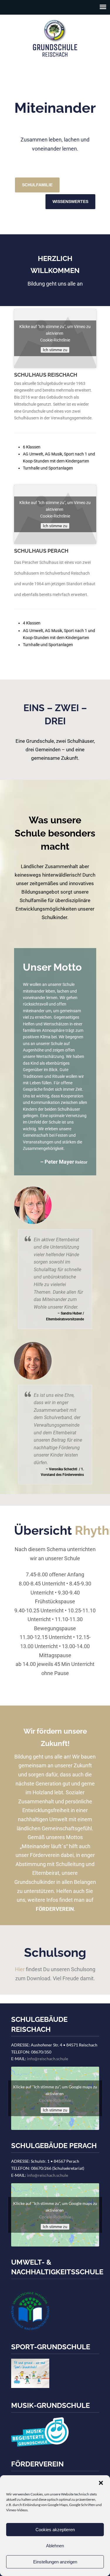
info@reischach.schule (48, 2059)
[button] (101, 2483)
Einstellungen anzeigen (55, 2562)
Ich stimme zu (55, 350)
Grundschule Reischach (55, 38)
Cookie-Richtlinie (55, 340)
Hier (20, 1969)
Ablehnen (55, 2546)
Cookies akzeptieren (55, 2530)
